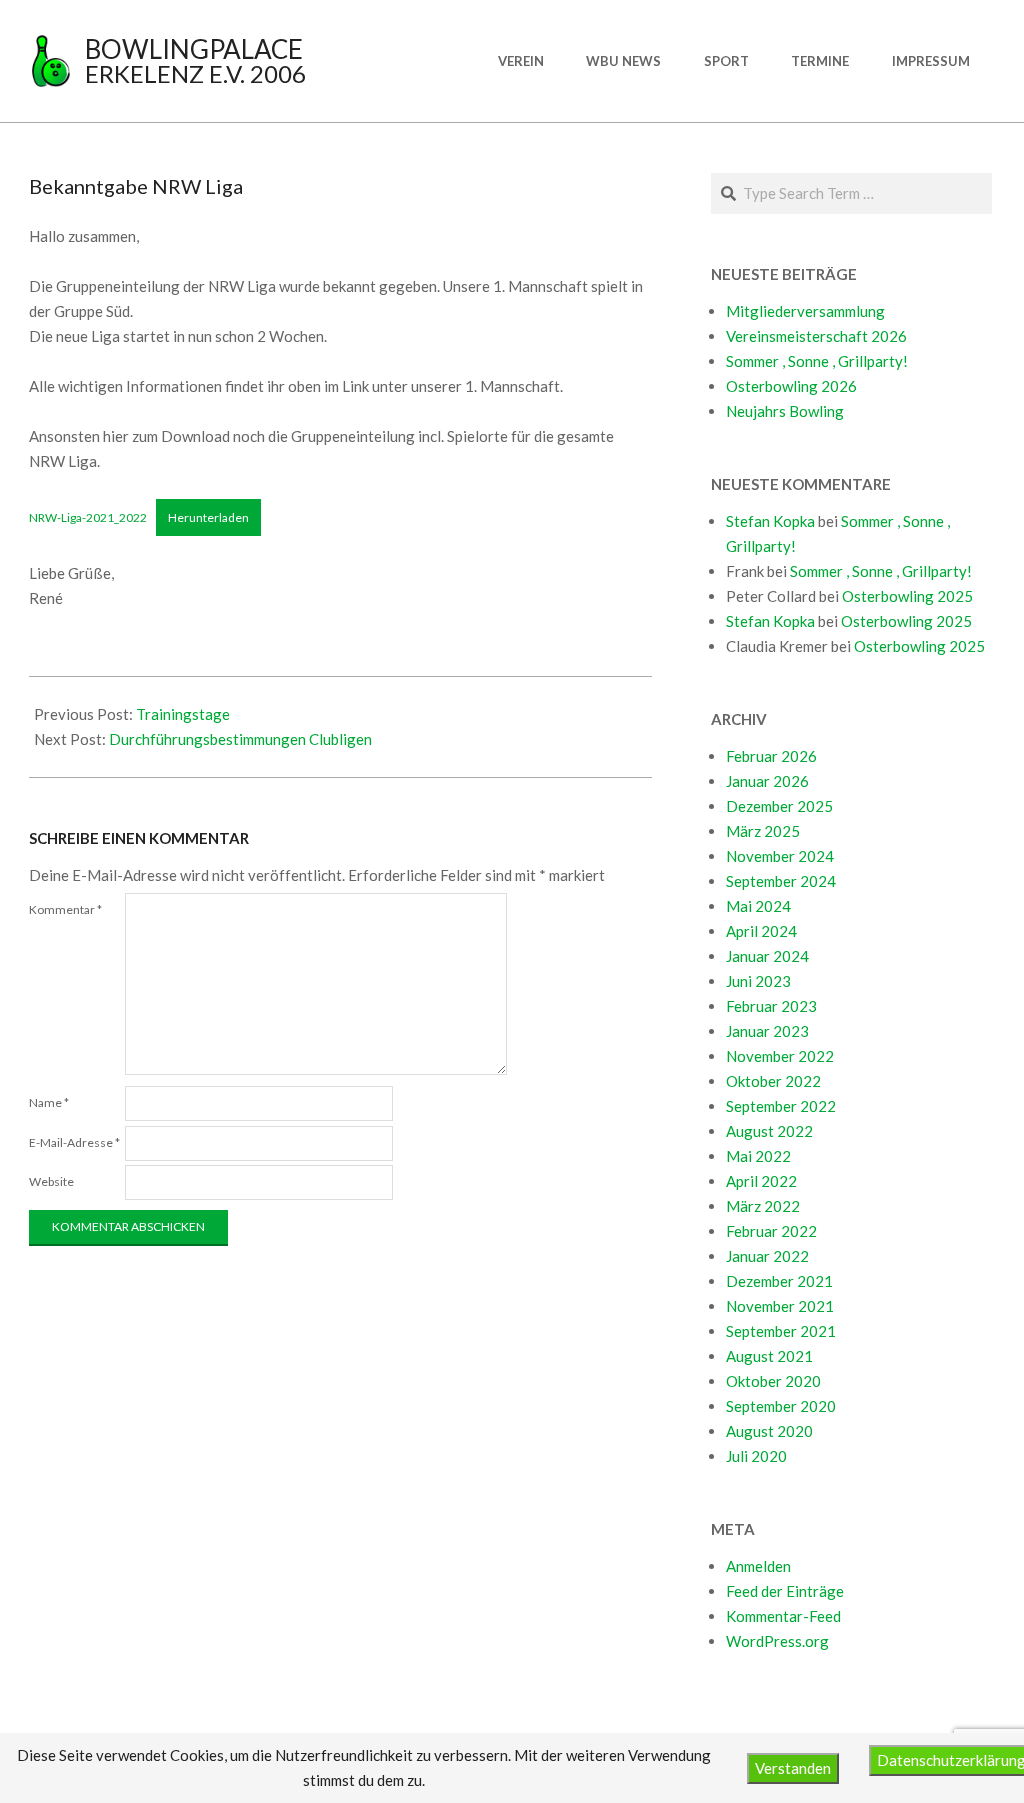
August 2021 (769, 1356)
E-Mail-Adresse (74, 1142)
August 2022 (769, 1131)
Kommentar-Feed (783, 1616)
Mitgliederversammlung (805, 311)
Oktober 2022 (773, 1081)
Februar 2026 (771, 756)
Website (51, 1181)
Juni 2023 (758, 981)
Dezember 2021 (779, 1281)
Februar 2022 (771, 1231)
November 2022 (780, 1056)
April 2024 (761, 931)
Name (49, 1102)
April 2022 (761, 1181)
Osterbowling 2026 (791, 386)
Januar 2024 (767, 956)
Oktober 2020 (773, 1381)
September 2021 (781, 1331)
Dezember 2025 (779, 806)
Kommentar (65, 909)
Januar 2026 (767, 781)
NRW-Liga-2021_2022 (88, 517)
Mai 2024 (758, 906)
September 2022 (781, 1106)
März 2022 (763, 1206)
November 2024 (780, 856)
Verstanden (793, 1768)
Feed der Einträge (785, 1591)
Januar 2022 (767, 1256)
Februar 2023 (771, 1006)
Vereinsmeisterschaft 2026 (816, 336)
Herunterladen (208, 517)
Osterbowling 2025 (907, 596)
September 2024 (781, 881)
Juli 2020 (756, 1456)
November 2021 (780, 1306)
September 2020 (781, 1406)
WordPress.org (777, 1641)
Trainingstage (183, 714)
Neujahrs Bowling (785, 411)
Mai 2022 (758, 1156)
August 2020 (769, 1431)
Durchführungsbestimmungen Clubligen (240, 739)
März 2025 (763, 831)
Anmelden (758, 1566)
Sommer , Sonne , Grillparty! (817, 361)
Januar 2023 (767, 1031)
